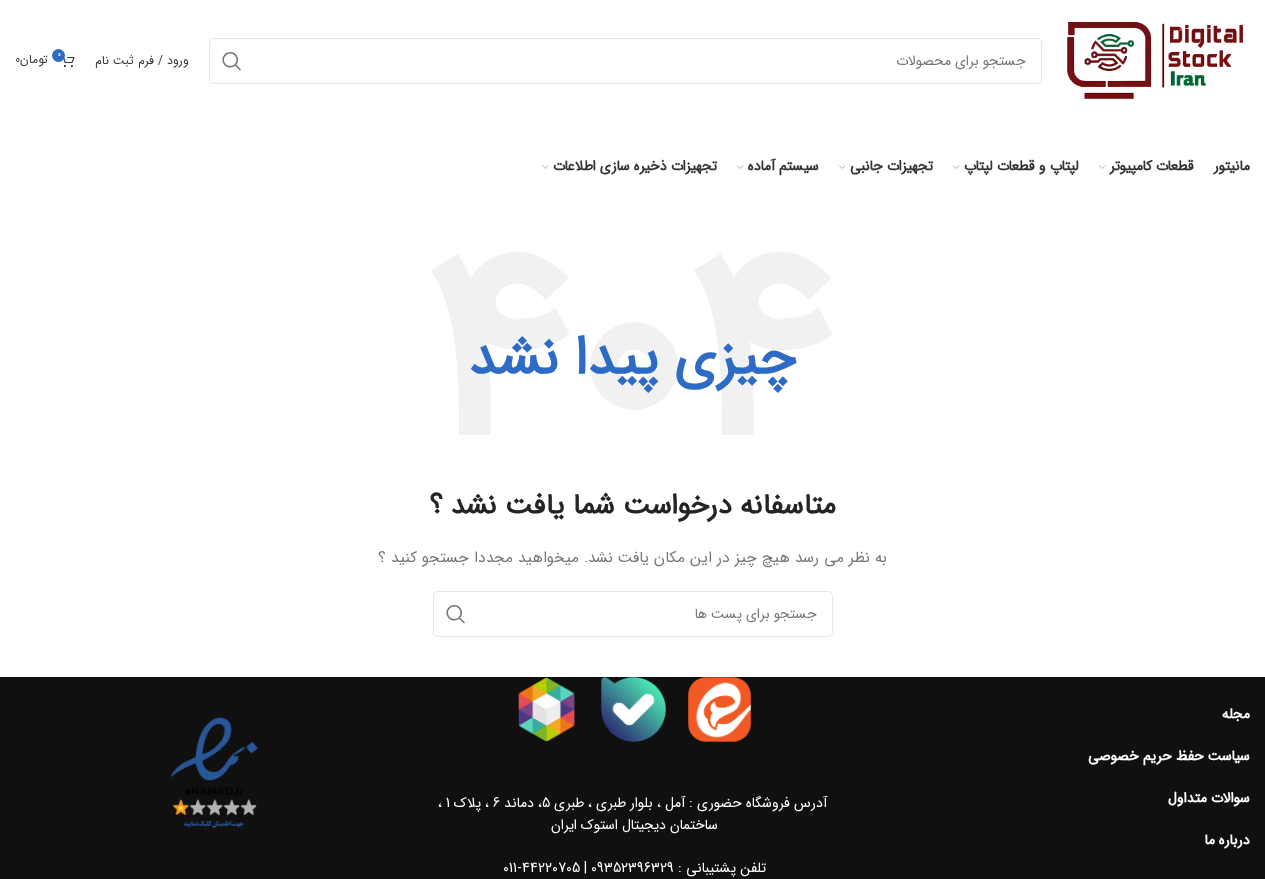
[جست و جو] (456, 614)
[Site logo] (1156, 60)
